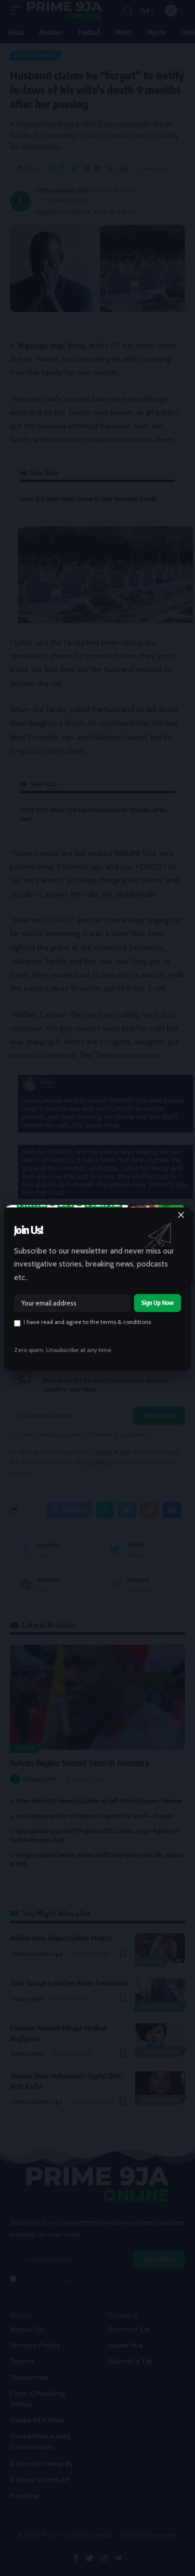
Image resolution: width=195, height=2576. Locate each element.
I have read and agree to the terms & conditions (87, 1322)
